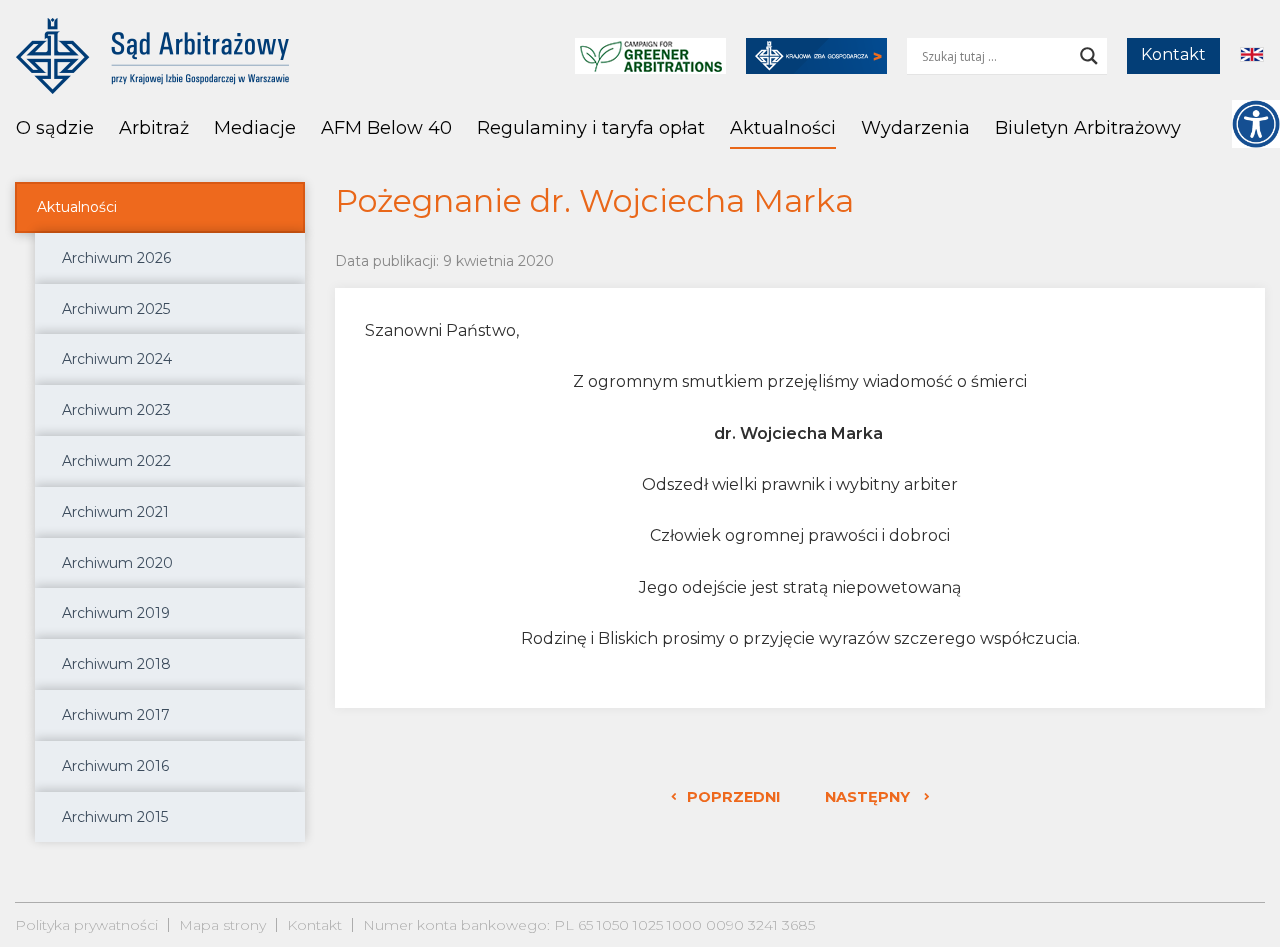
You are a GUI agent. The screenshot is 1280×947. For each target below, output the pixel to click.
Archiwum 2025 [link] (116, 309)
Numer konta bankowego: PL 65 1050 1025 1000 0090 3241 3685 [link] (589, 925)
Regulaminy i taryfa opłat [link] (591, 128)
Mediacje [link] (255, 128)
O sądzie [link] (55, 128)
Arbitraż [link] (154, 128)
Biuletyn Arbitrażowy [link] (1088, 128)
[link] (1256, 124)
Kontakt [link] (1173, 54)
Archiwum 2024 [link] (117, 359)
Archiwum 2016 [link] (115, 766)
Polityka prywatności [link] (86, 925)
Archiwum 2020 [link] (117, 563)
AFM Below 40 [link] (386, 128)
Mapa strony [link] (222, 925)
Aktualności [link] (783, 128)
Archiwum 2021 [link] (115, 512)
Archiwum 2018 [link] (116, 664)
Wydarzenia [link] (915, 128)
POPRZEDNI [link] (733, 797)
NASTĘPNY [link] (869, 797)
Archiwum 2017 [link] (116, 715)
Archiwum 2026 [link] (116, 258)
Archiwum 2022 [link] (116, 461)
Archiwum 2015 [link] (115, 817)
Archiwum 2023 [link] (116, 410)
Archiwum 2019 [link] (116, 613)
